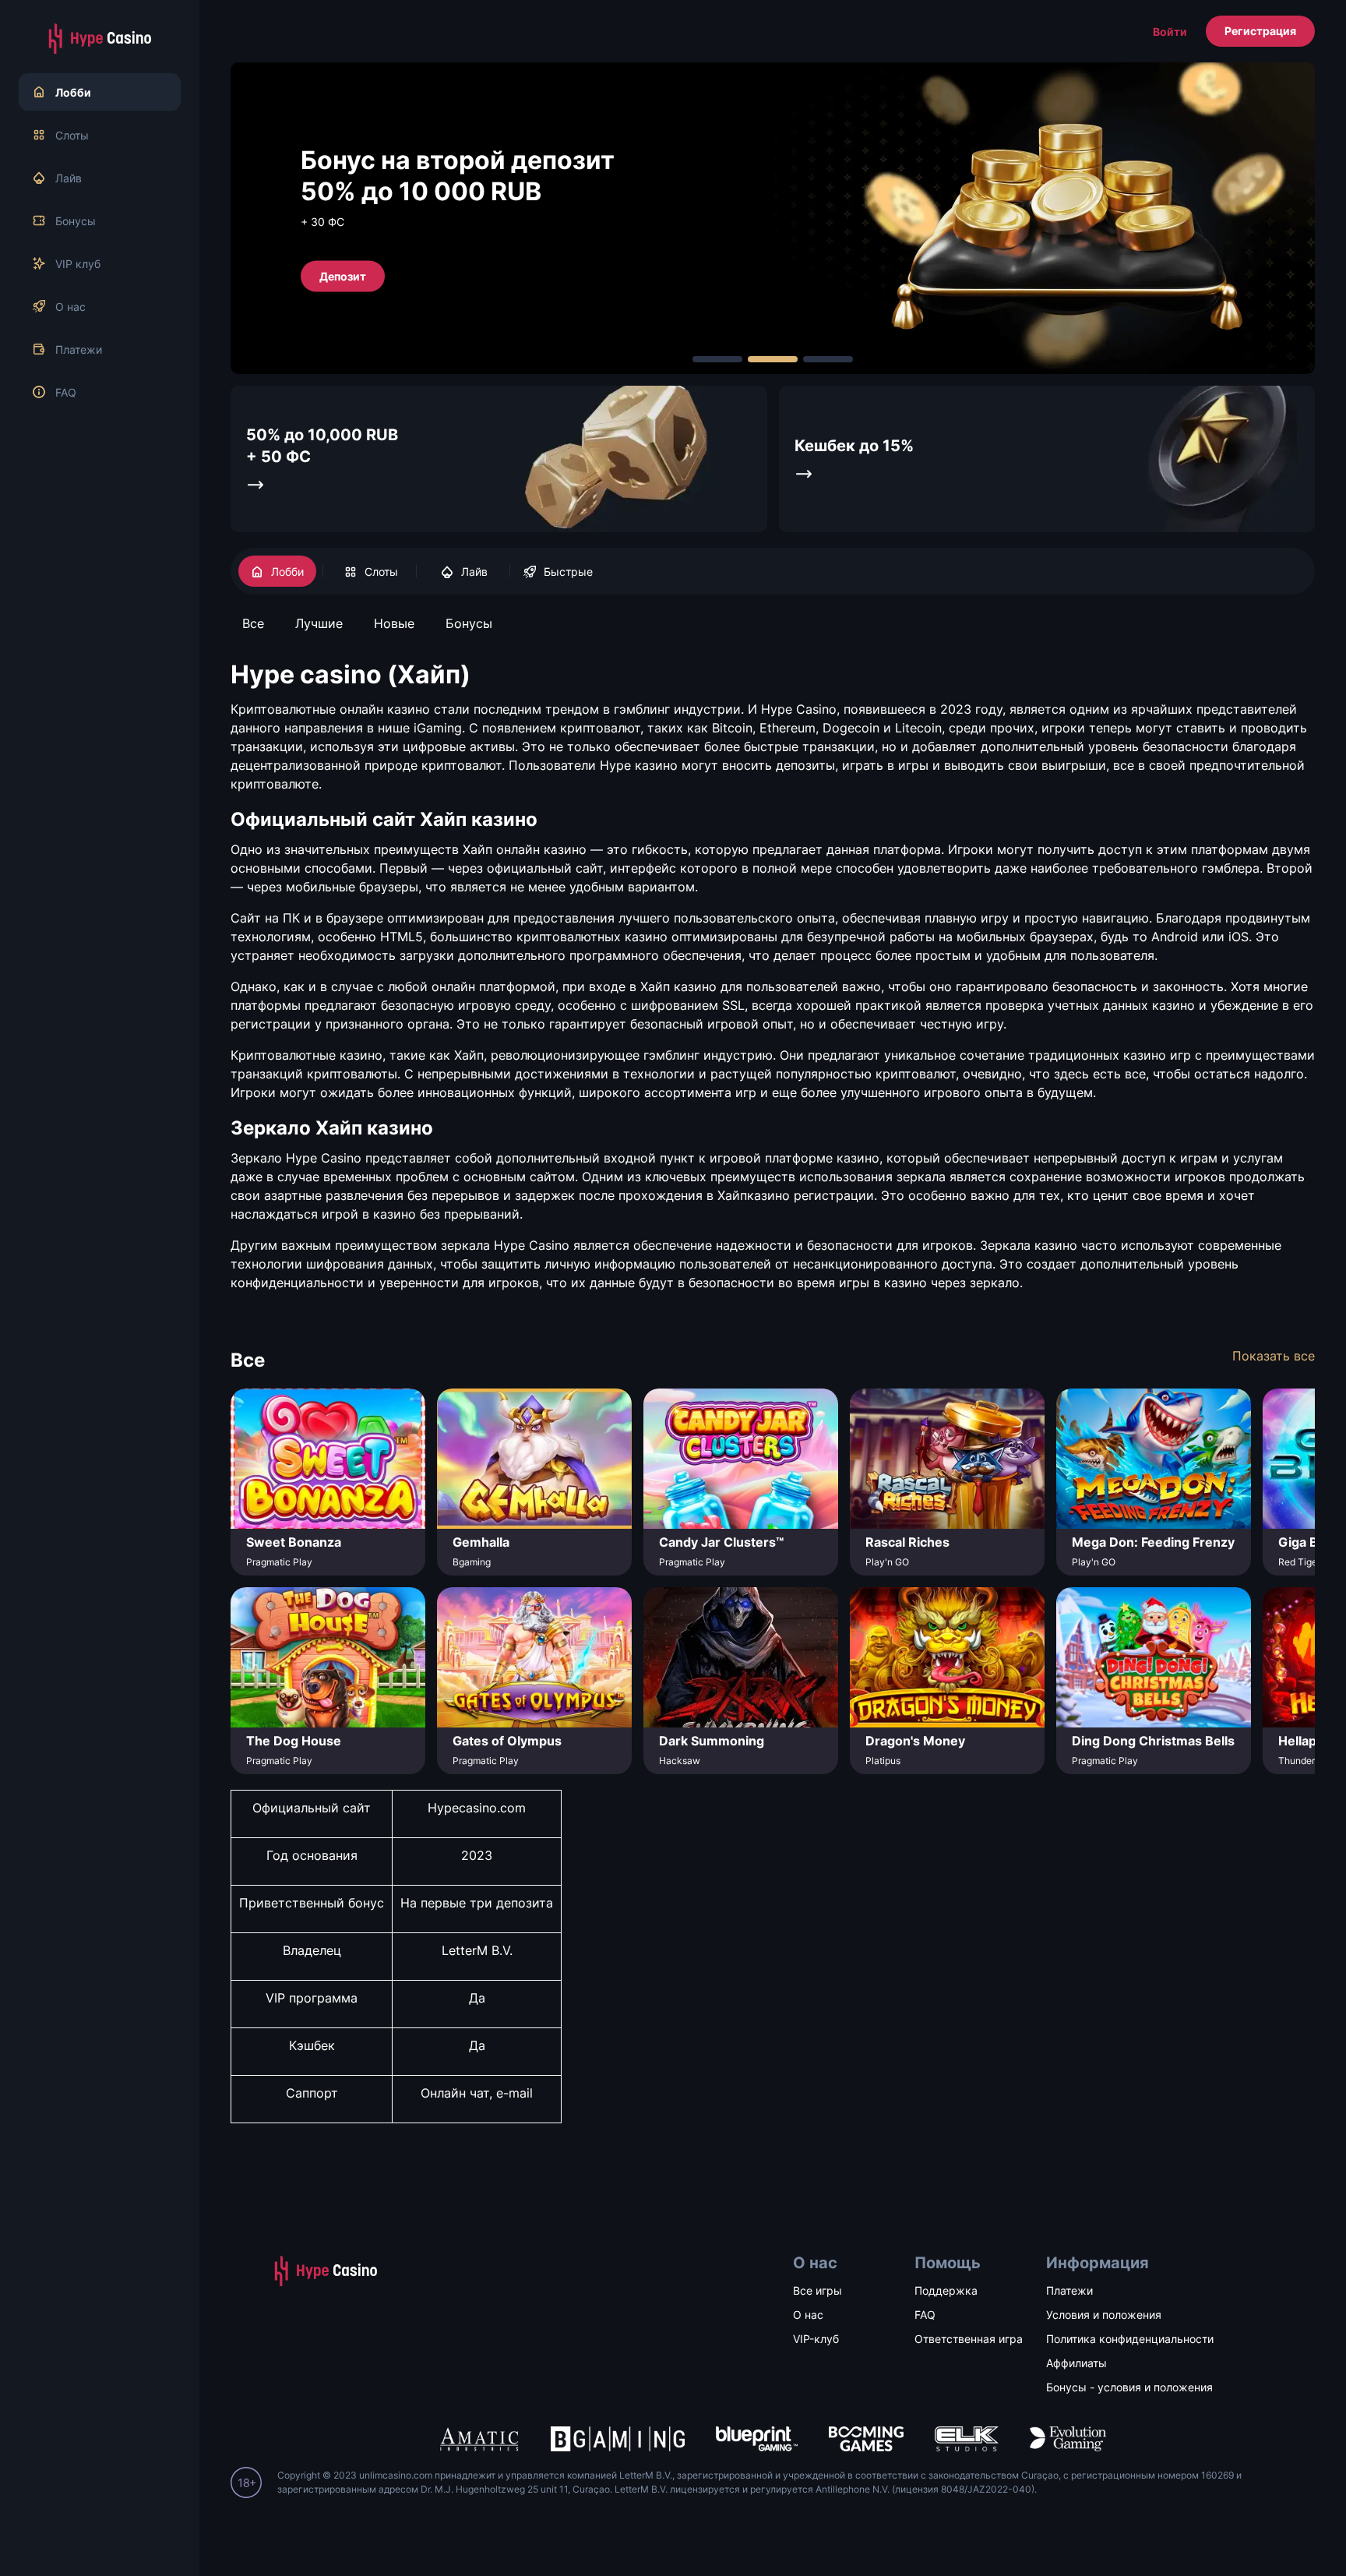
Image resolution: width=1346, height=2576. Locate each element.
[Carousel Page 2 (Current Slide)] (773, 359)
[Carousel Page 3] (828, 359)
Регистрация (1260, 31)
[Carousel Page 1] (717, 359)
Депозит (343, 275)
